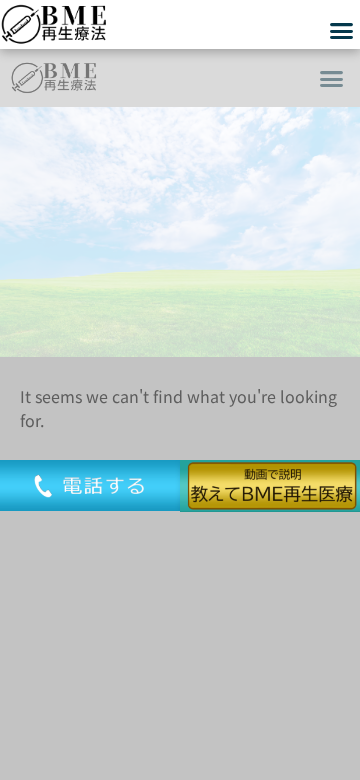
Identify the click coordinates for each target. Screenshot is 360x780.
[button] (332, 78)
